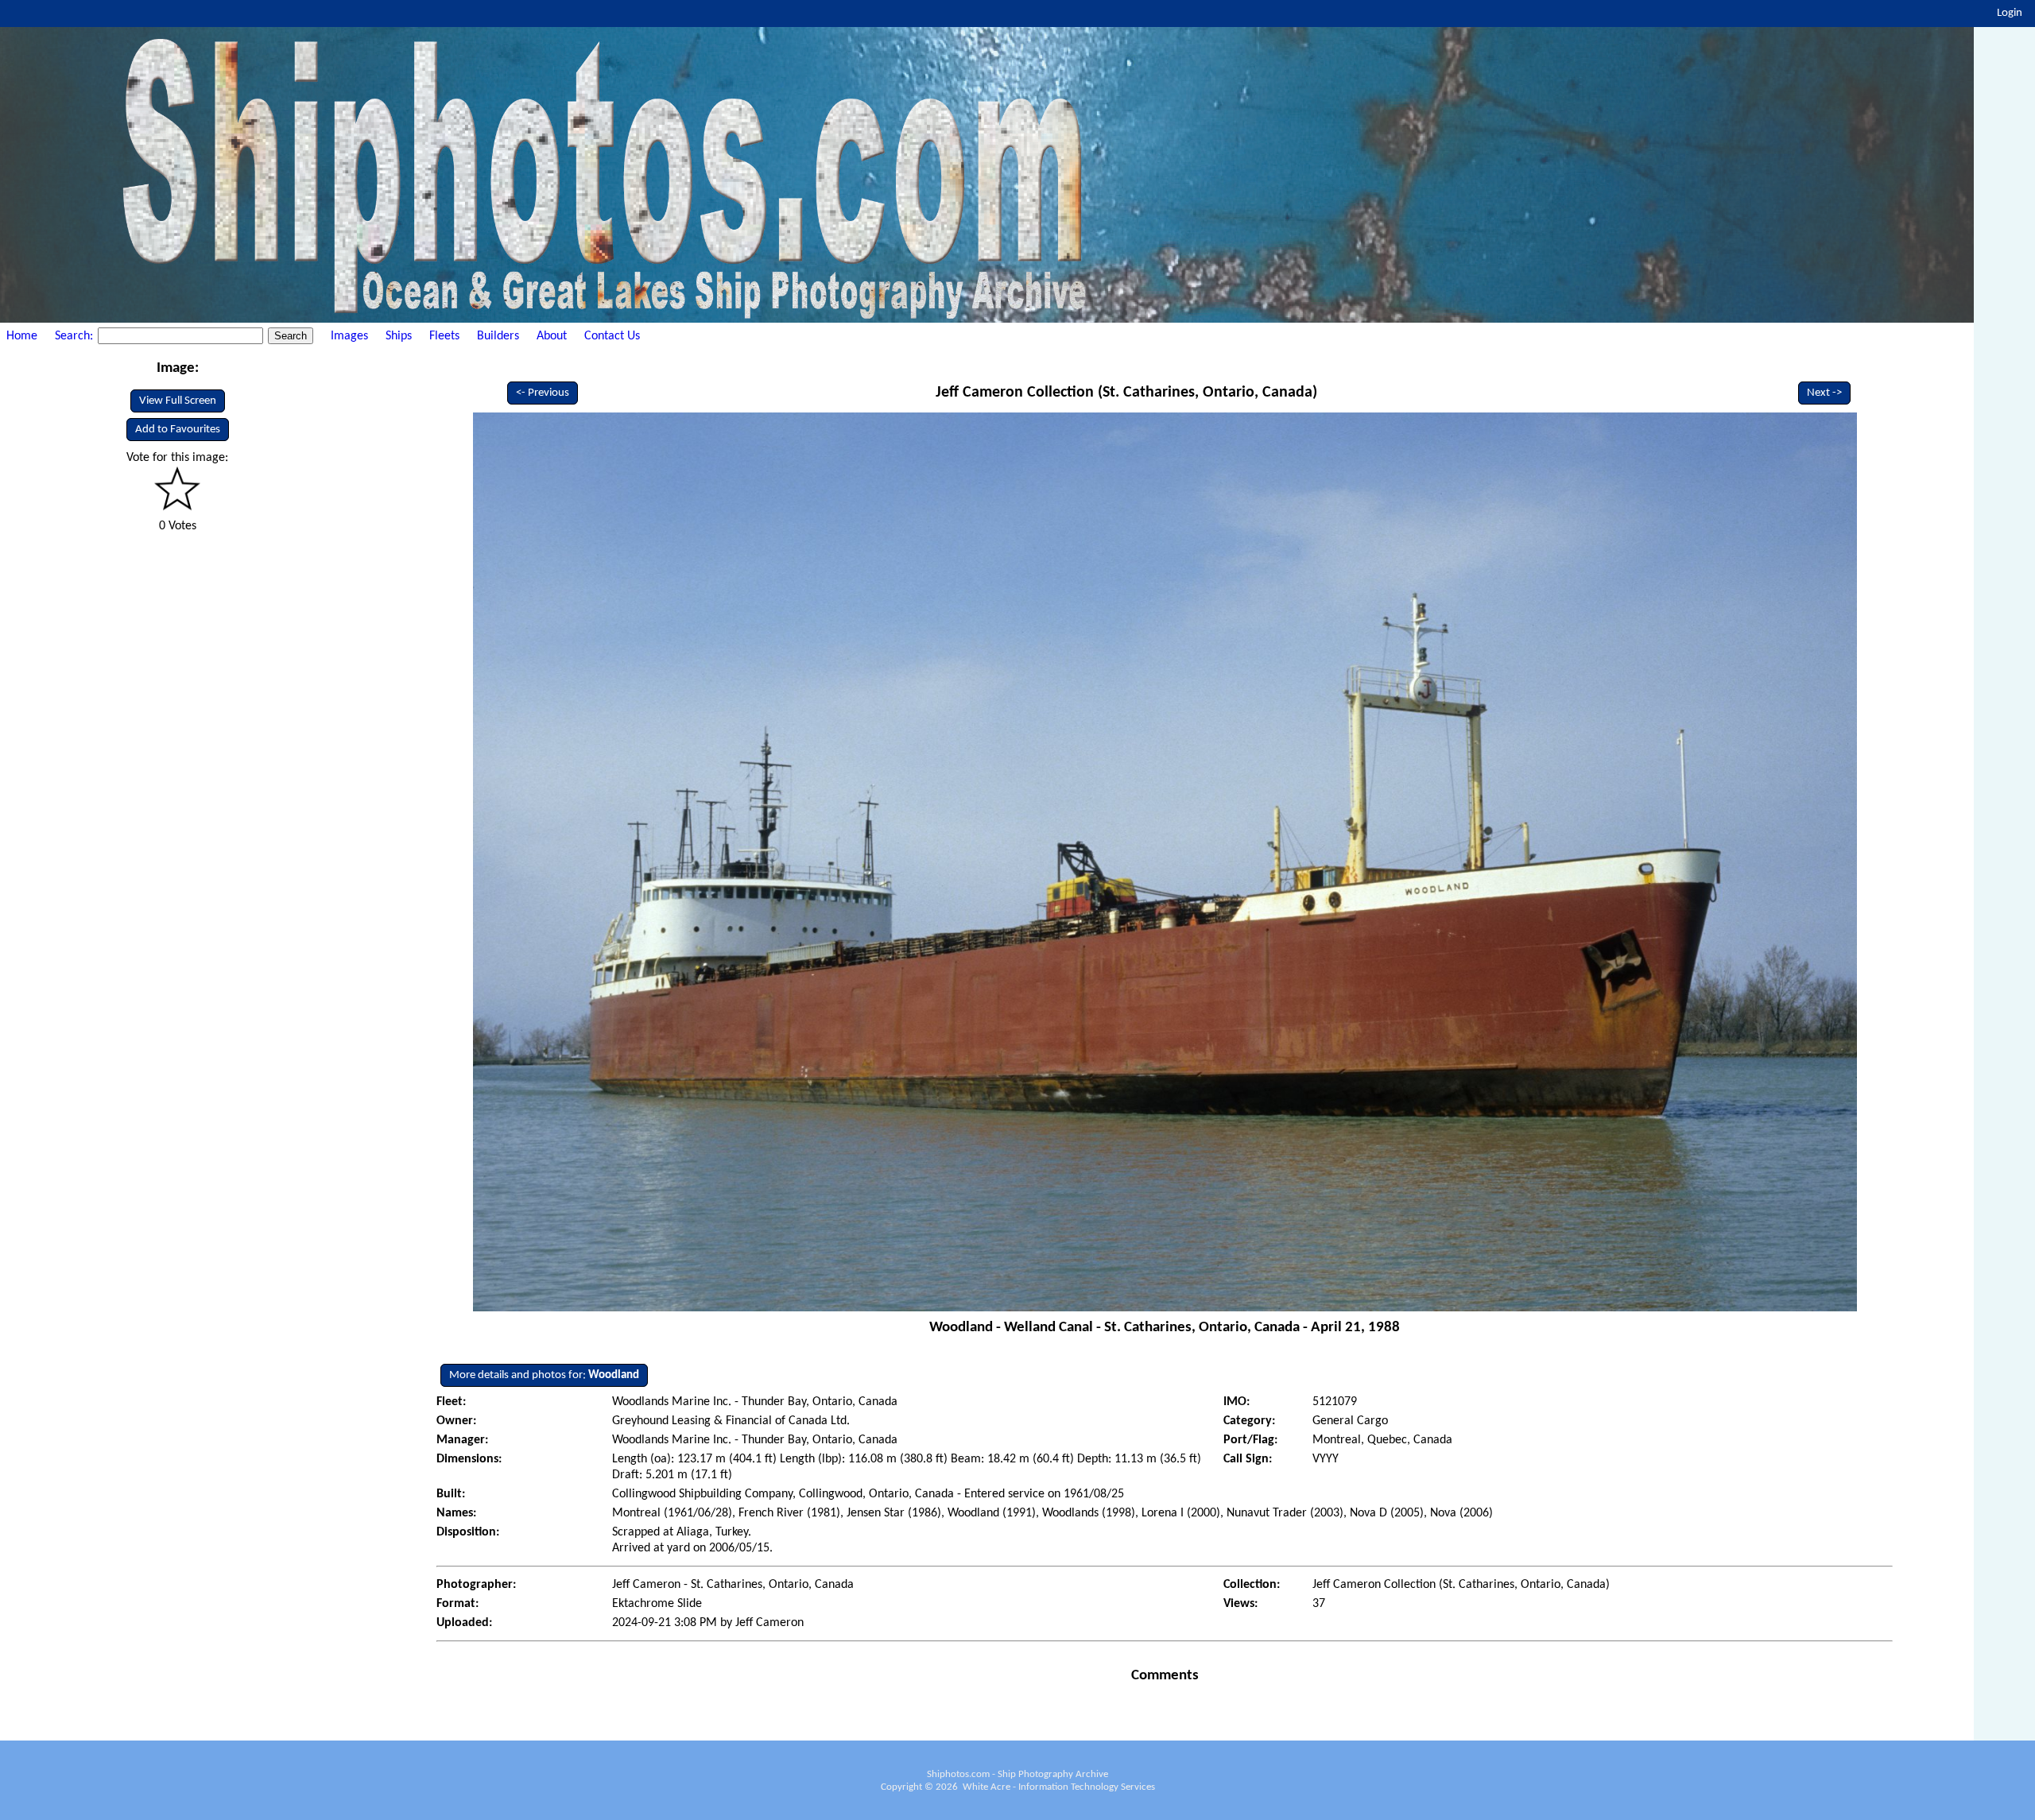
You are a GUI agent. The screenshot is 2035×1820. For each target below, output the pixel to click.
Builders (498, 336)
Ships (399, 336)
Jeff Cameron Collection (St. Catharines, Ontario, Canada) (1126, 393)
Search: (76, 336)
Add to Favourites (178, 430)
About (552, 336)
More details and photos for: (544, 1375)
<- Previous (543, 393)
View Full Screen (178, 401)
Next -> (1824, 393)
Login (2010, 13)
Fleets (444, 336)
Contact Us (612, 336)
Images (349, 336)
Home (22, 336)
